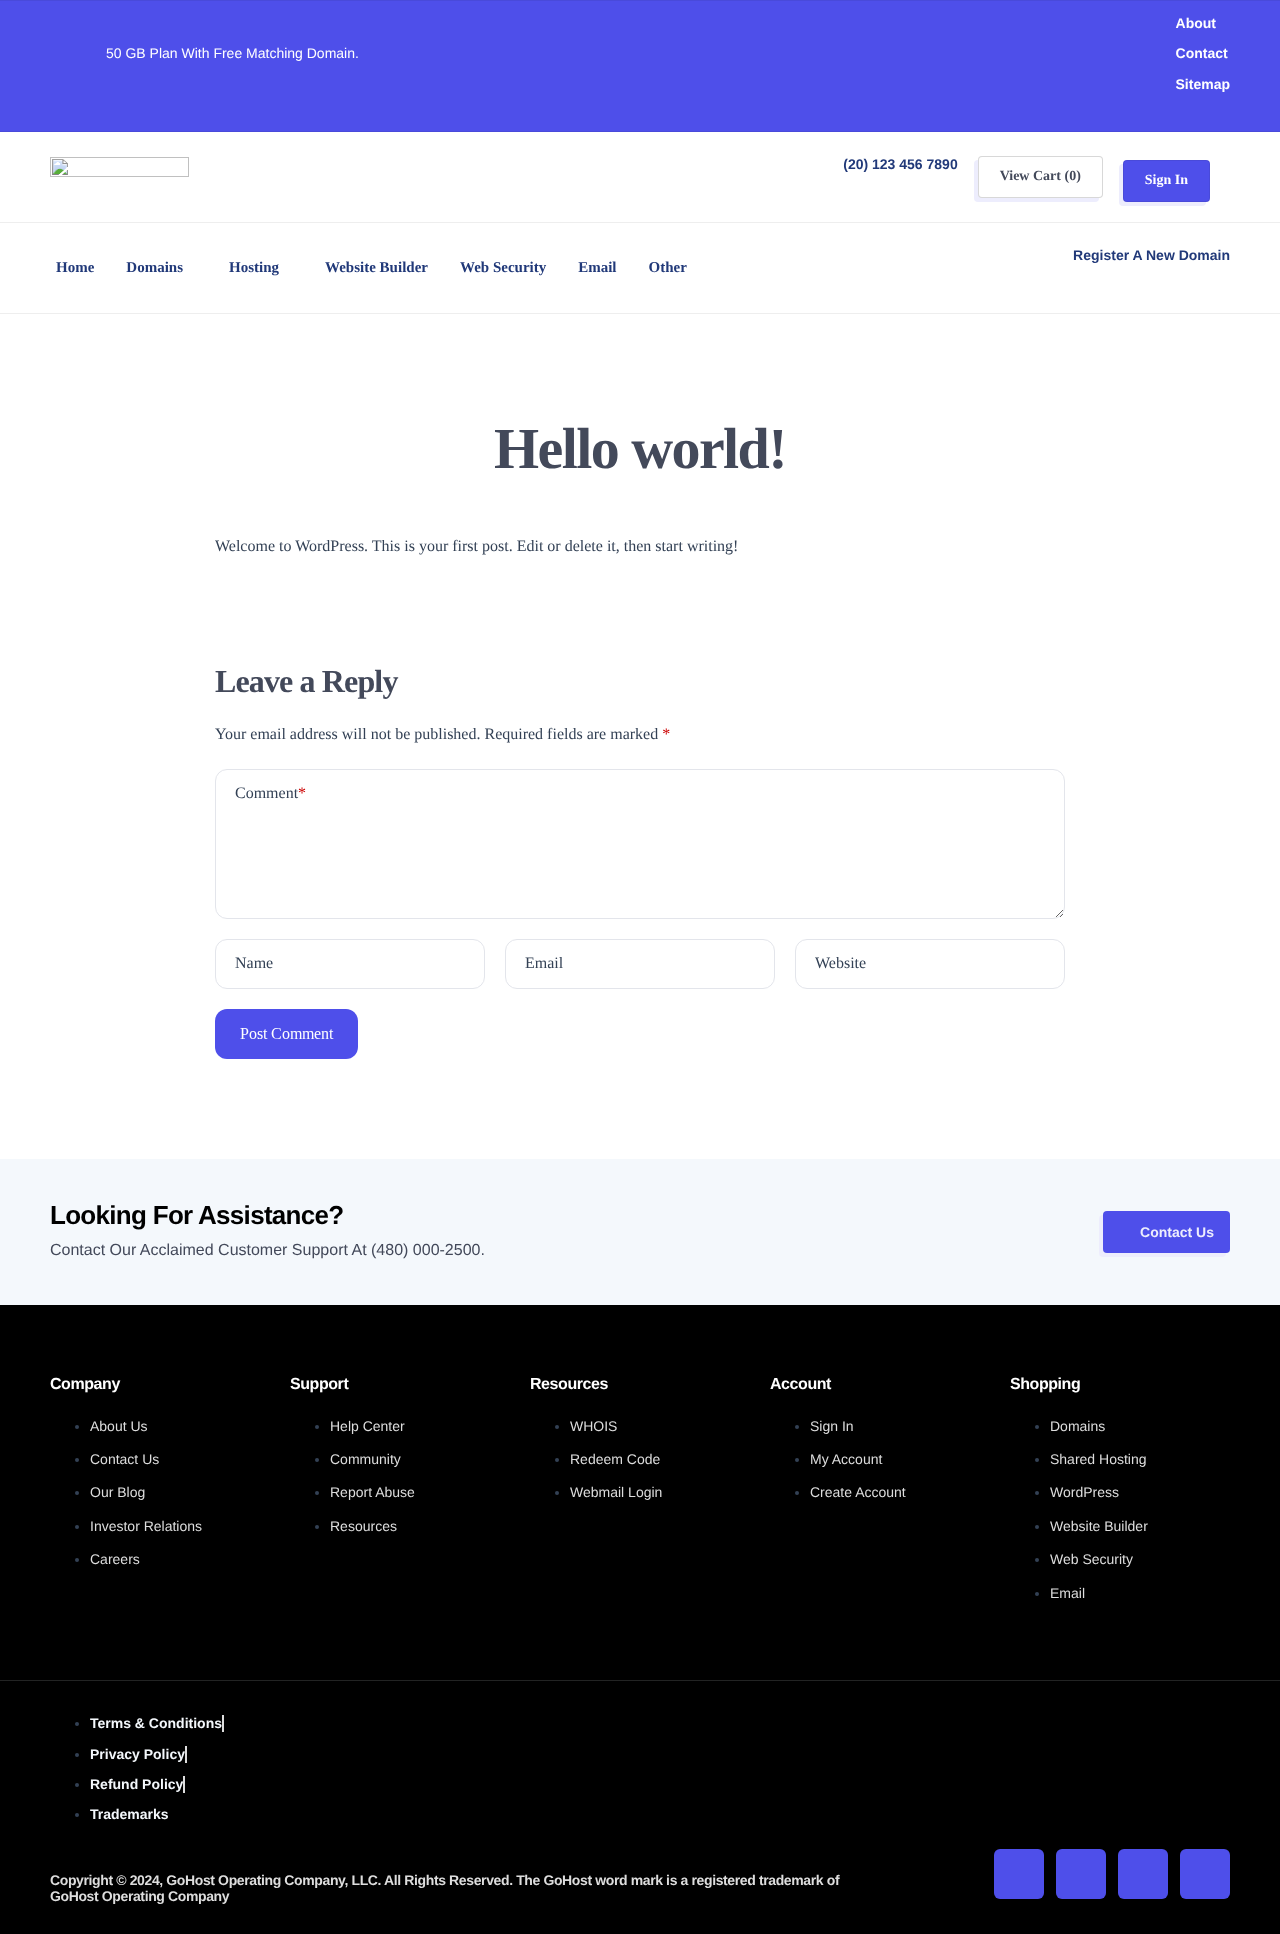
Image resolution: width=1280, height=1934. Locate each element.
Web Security (503, 268)
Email (597, 268)
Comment (270, 793)
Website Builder (376, 268)
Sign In (1166, 180)
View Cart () (1040, 176)
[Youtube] (1143, 1874)
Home (75, 268)
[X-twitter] (1081, 1874)
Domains (154, 268)
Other (668, 268)
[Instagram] (1205, 1874)
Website (840, 963)
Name (254, 963)
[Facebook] (1019, 1874)
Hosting (254, 268)
